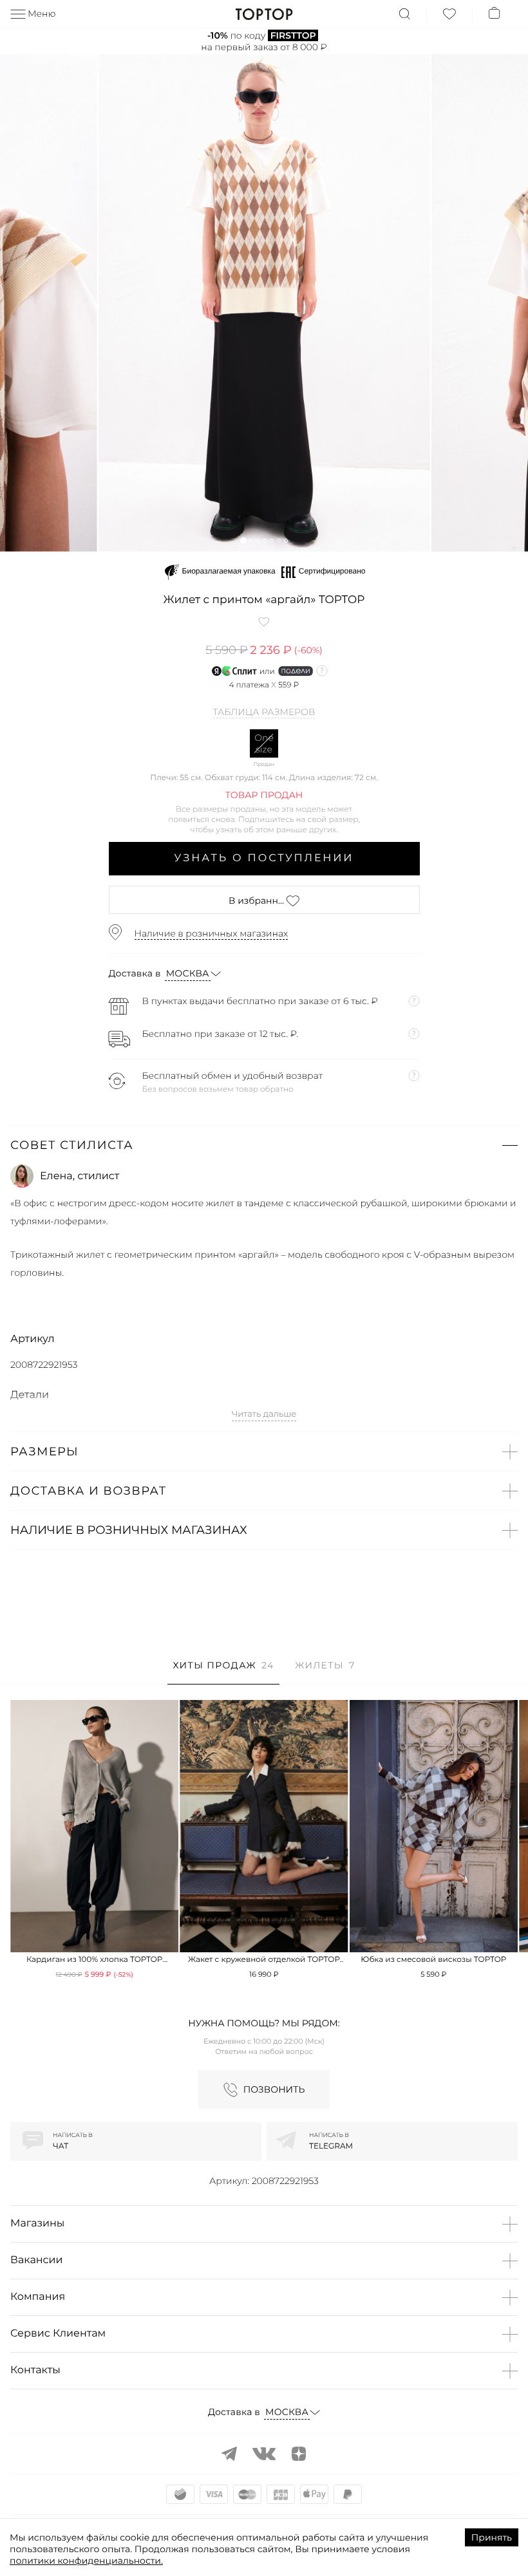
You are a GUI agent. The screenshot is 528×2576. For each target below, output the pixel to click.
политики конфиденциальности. (86, 2561)
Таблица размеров (264, 713)
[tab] (223, 1672)
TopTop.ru (264, 14)
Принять (492, 2537)
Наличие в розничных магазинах (212, 933)
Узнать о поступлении (264, 858)
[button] (243, 540)
